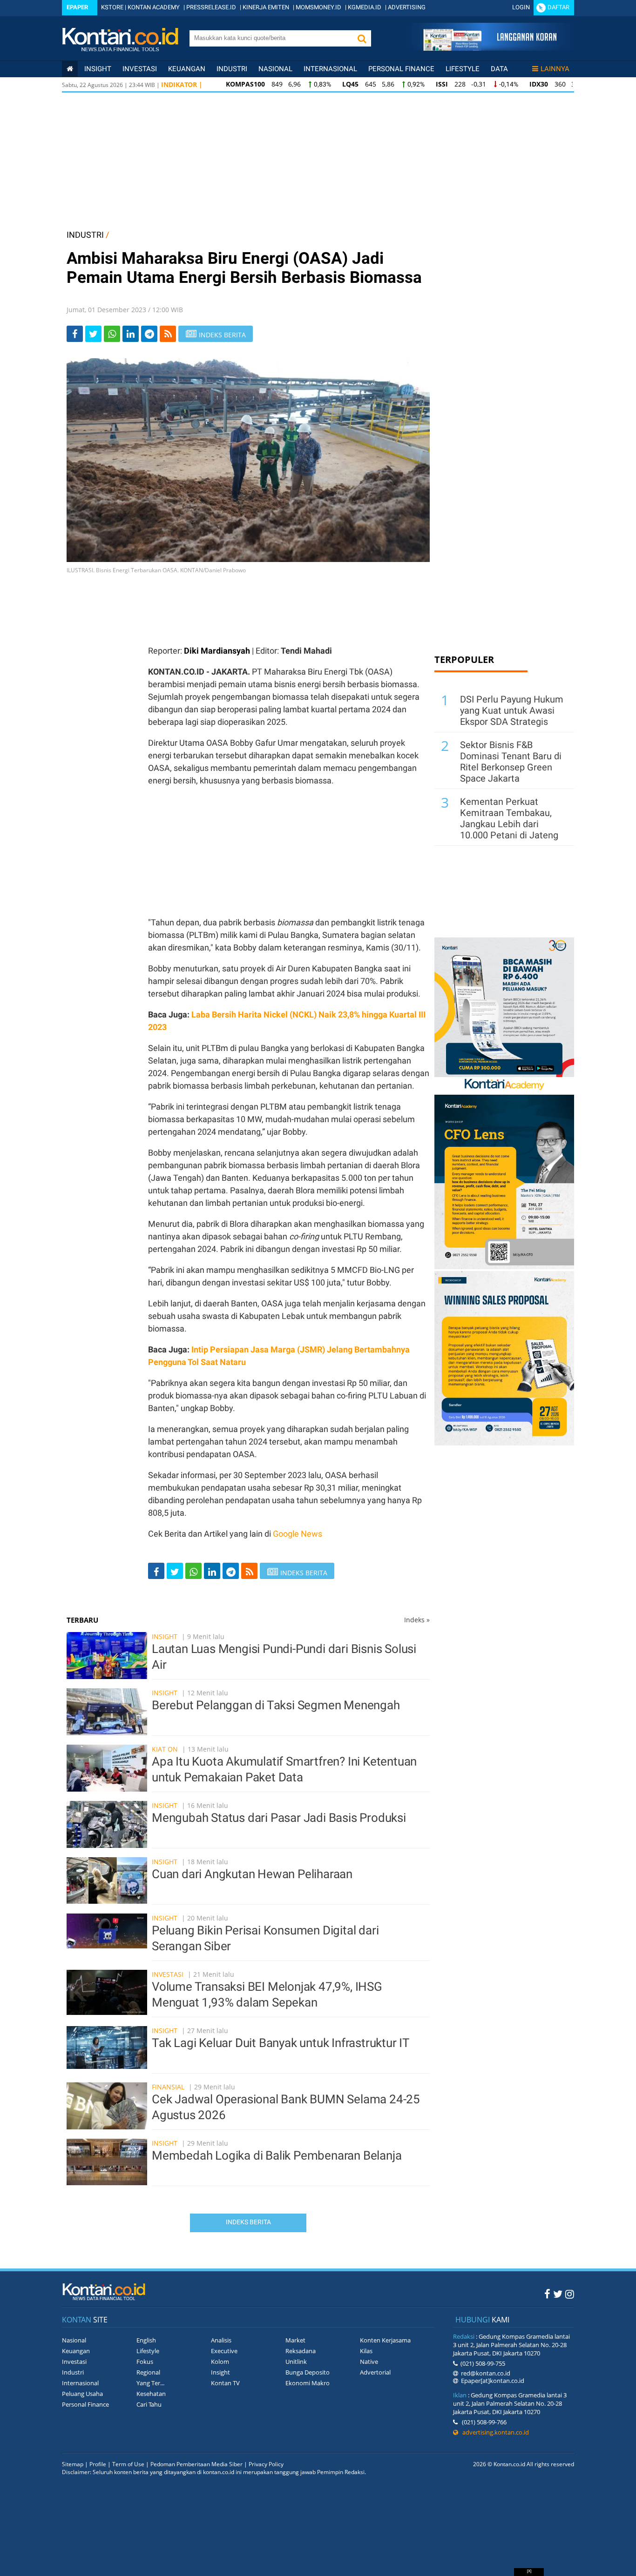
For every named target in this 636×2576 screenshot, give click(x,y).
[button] (362, 38)
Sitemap (73, 2464)
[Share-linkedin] (131, 334)
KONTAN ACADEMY (154, 7)
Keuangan (187, 69)
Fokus (145, 2362)
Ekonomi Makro (308, 2383)
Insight (165, 1636)
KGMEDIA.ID (365, 7)
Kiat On (165, 1749)
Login (521, 7)
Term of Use (128, 2464)
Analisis (221, 2340)
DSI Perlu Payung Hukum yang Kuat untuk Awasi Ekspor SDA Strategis (512, 710)
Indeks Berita (248, 2222)
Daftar (558, 7)
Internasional (330, 69)
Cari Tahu (149, 2404)
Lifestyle (463, 69)
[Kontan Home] (70, 69)
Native (369, 2362)
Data (499, 69)
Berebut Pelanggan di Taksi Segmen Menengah (276, 1705)
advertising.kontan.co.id (494, 2432)
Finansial (168, 2087)
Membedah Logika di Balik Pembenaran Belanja (277, 2155)
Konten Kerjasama (385, 2340)
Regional (148, 2372)
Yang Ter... (150, 2383)
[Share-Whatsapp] (112, 334)
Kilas (366, 2351)
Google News (298, 1534)
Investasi (140, 69)
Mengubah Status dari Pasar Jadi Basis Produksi (279, 1818)
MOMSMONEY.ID (318, 7)
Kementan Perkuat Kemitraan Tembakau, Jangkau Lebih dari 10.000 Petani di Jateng (509, 818)
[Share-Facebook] (75, 334)
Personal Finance (401, 69)
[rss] (168, 334)
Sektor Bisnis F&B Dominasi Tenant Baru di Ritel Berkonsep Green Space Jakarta (511, 762)
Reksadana (301, 2351)
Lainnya (555, 69)
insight (98, 69)
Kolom (220, 2362)
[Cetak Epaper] (490, 48)
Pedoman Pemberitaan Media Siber (196, 2464)
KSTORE (112, 7)
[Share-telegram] (149, 334)
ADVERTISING (407, 7)
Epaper (77, 7)
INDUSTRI (85, 235)
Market (295, 2340)
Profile (98, 2464)
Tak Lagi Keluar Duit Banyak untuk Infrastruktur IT (281, 2043)
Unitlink (296, 2362)
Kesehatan (151, 2394)
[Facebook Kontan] (547, 2294)
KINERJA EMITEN (266, 7)
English (146, 2340)
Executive (224, 2351)
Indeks (417, 1620)
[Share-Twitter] (93, 334)
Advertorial (375, 2372)
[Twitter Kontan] (558, 2294)
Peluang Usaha (82, 2394)
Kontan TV (225, 2383)
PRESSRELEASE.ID (211, 7)
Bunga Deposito (308, 2372)
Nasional (275, 69)
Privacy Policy (266, 2464)
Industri (232, 69)
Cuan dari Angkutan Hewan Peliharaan (252, 1874)
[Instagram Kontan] (570, 2294)
